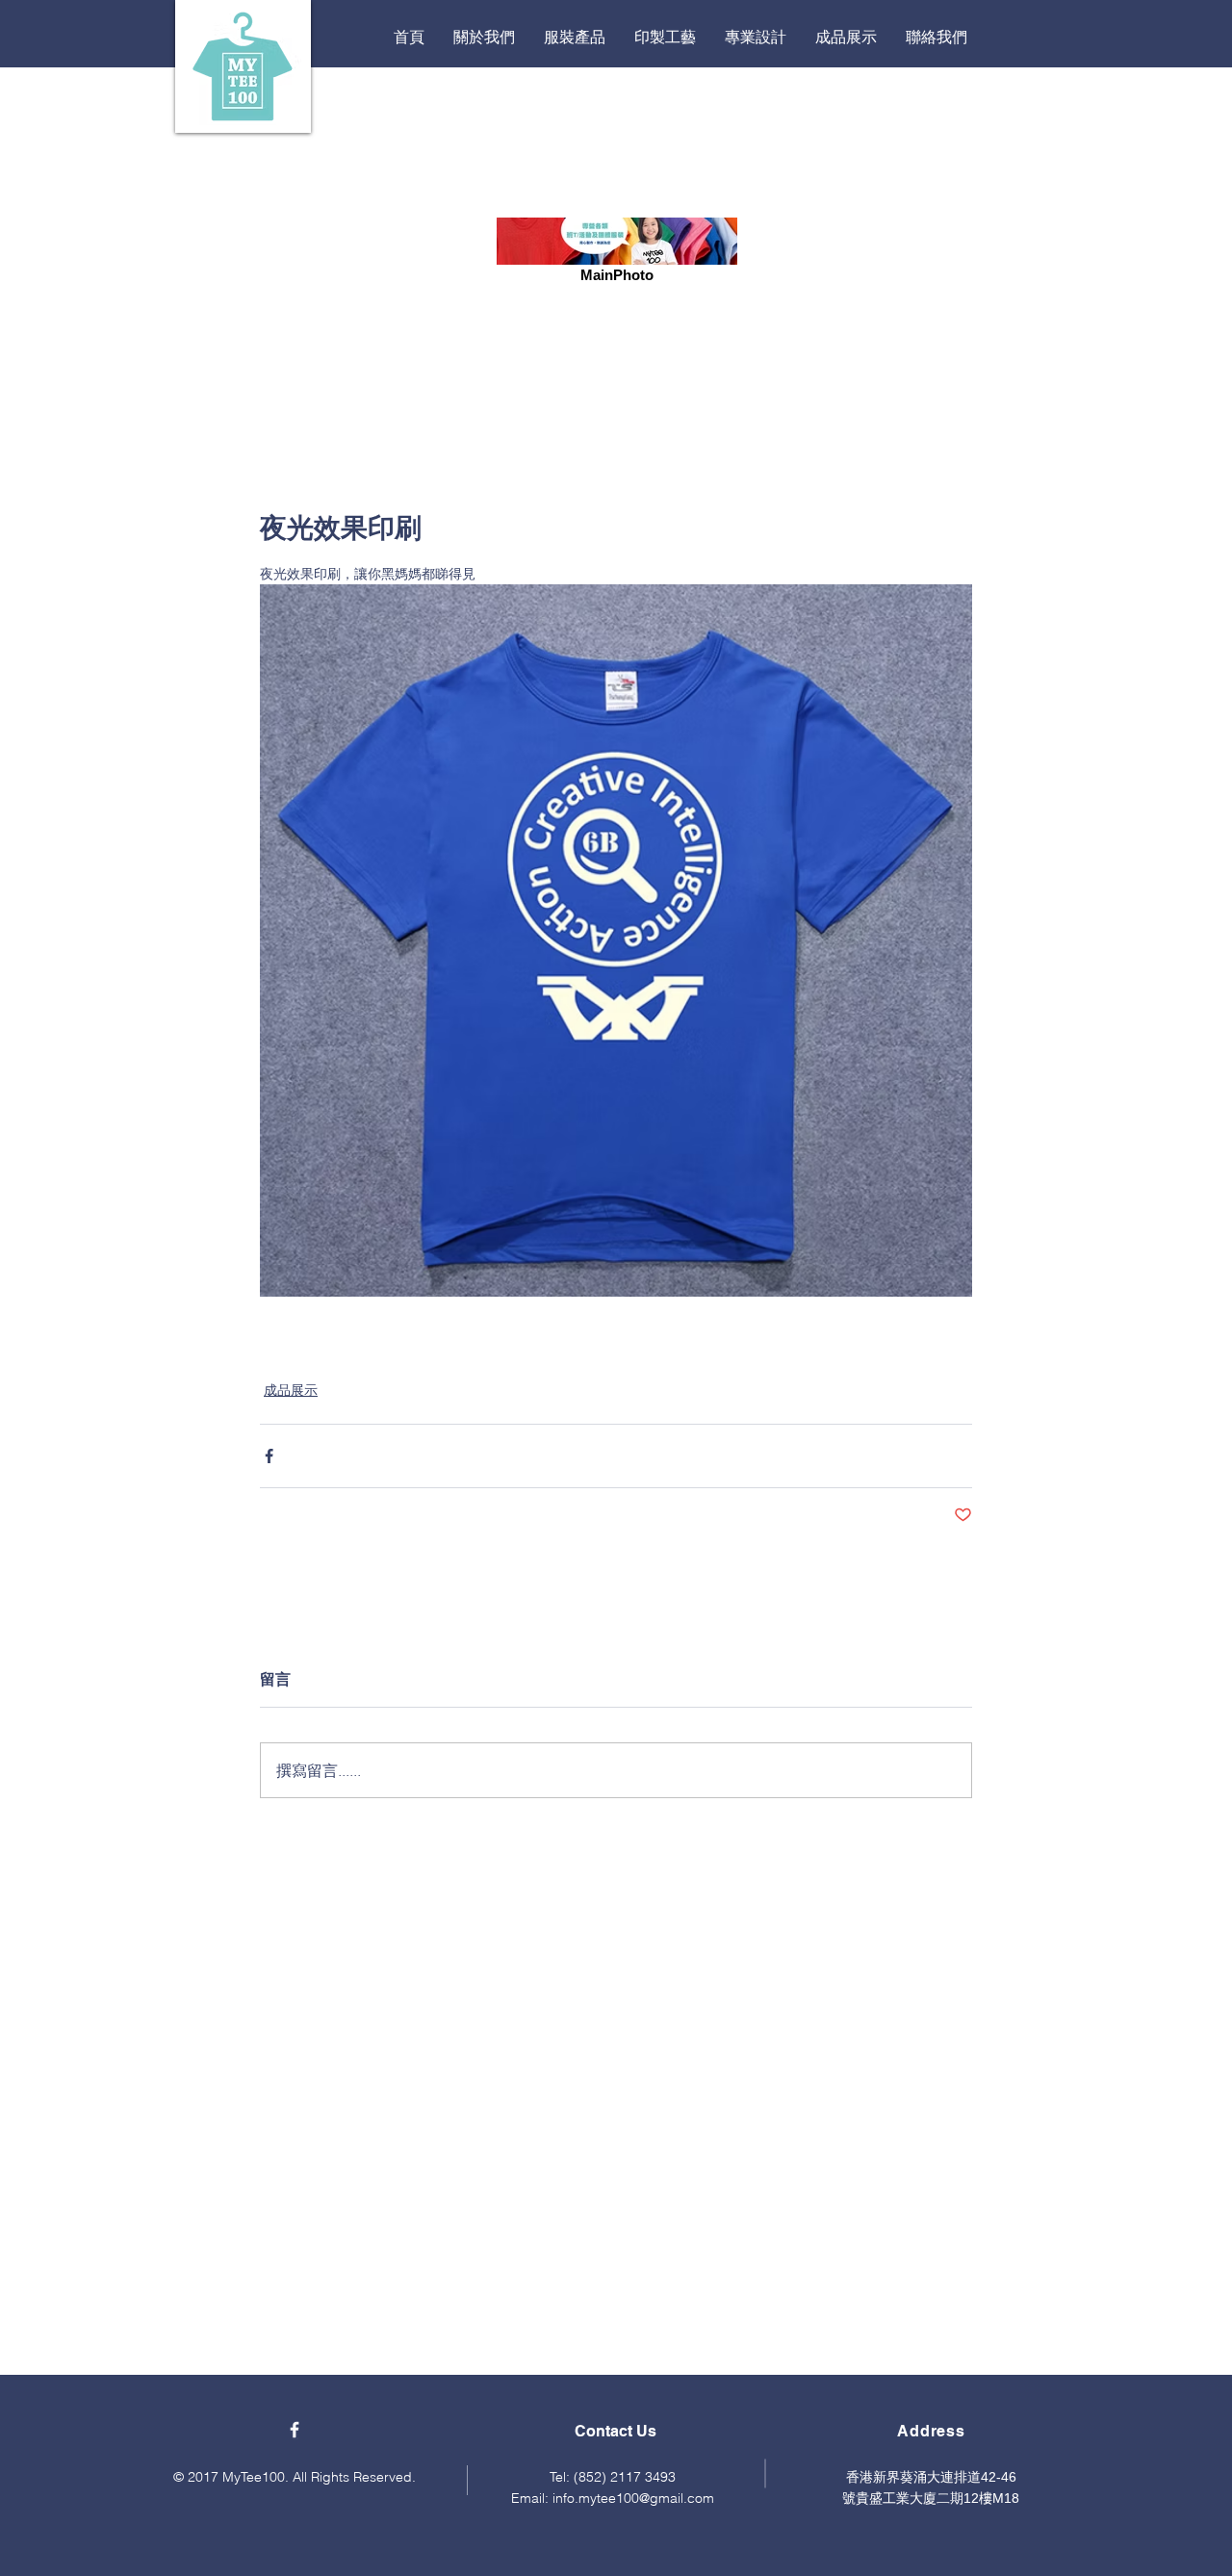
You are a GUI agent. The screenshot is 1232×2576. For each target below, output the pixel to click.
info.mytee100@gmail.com (633, 2498)
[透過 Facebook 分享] (269, 1456)
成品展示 (291, 1390)
